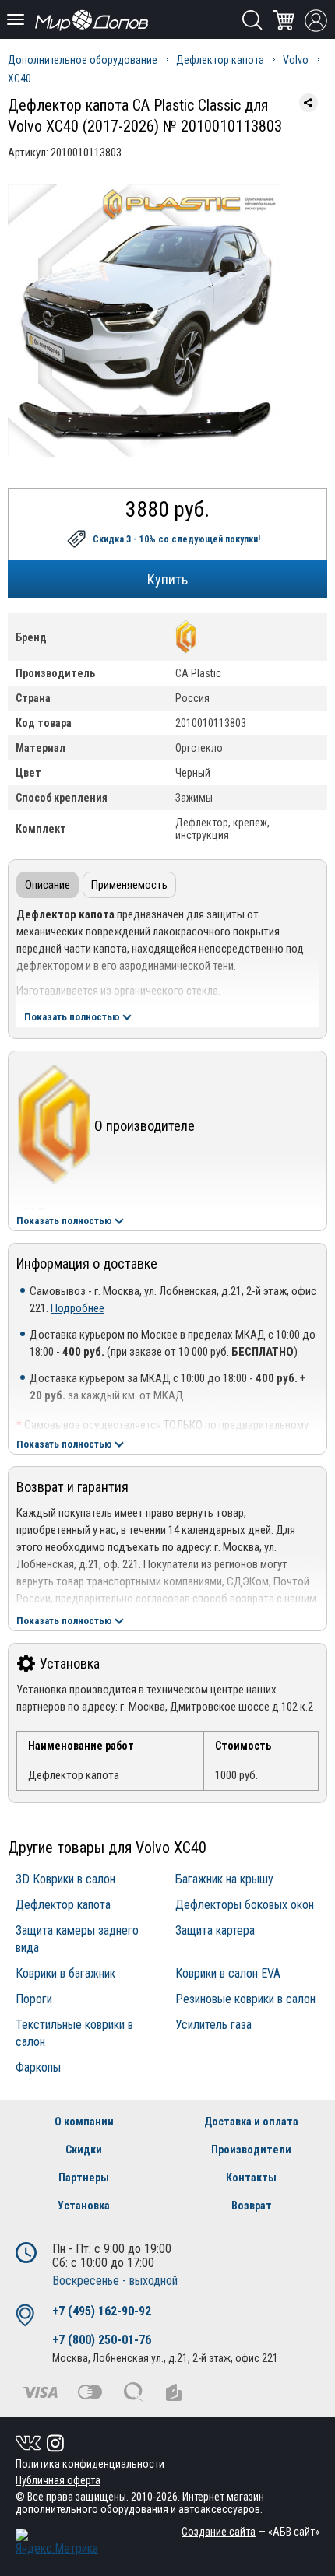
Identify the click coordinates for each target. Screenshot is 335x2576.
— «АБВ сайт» (250, 2532)
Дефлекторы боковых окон (245, 1905)
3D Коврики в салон (65, 1879)
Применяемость (129, 885)
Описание (48, 885)
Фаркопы (38, 2067)
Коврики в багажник (65, 1973)
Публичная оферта (58, 2480)
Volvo (296, 60)
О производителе (145, 1126)
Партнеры (84, 2178)
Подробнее (78, 1308)
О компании (84, 2122)
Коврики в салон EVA (228, 1973)
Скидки (84, 2150)
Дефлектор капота (220, 60)
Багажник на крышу (224, 1879)
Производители (251, 2150)
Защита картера (215, 1930)
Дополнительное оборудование (83, 60)
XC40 (19, 79)
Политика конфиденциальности (90, 2464)
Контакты (251, 2178)
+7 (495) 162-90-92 (102, 2311)
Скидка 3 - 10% (176, 539)
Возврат (252, 2206)
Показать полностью (72, 1017)
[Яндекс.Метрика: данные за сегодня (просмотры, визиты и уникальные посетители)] (57, 2542)
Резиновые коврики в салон (245, 1999)
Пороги (34, 1999)
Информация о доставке (87, 1263)
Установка (70, 1664)
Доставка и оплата (251, 2122)
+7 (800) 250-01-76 (102, 2340)
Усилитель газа (213, 2025)
